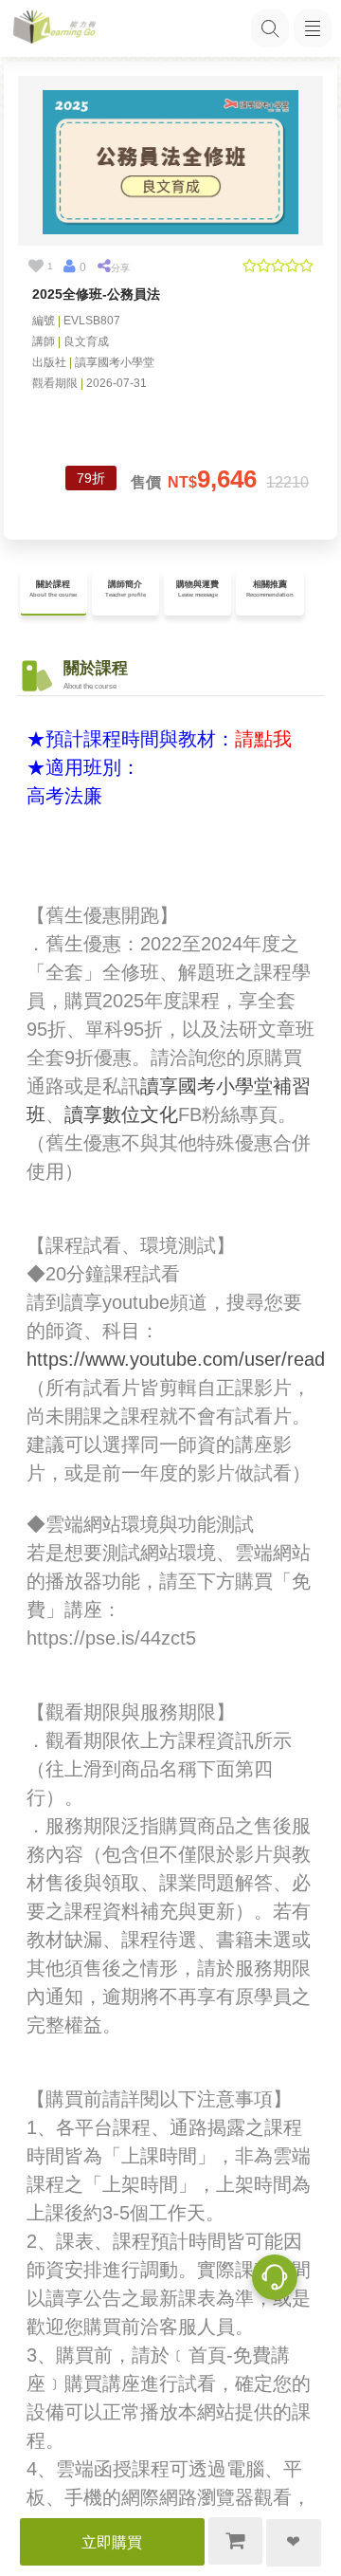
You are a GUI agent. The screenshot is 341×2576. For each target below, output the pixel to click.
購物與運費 (197, 589)
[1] (36, 267)
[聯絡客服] (275, 2280)
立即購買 (112, 2542)
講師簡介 (126, 589)
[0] (69, 267)
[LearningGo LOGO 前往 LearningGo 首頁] (54, 29)
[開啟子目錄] (313, 28)
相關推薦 (270, 589)
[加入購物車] (236, 2541)
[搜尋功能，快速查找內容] (270, 28)
